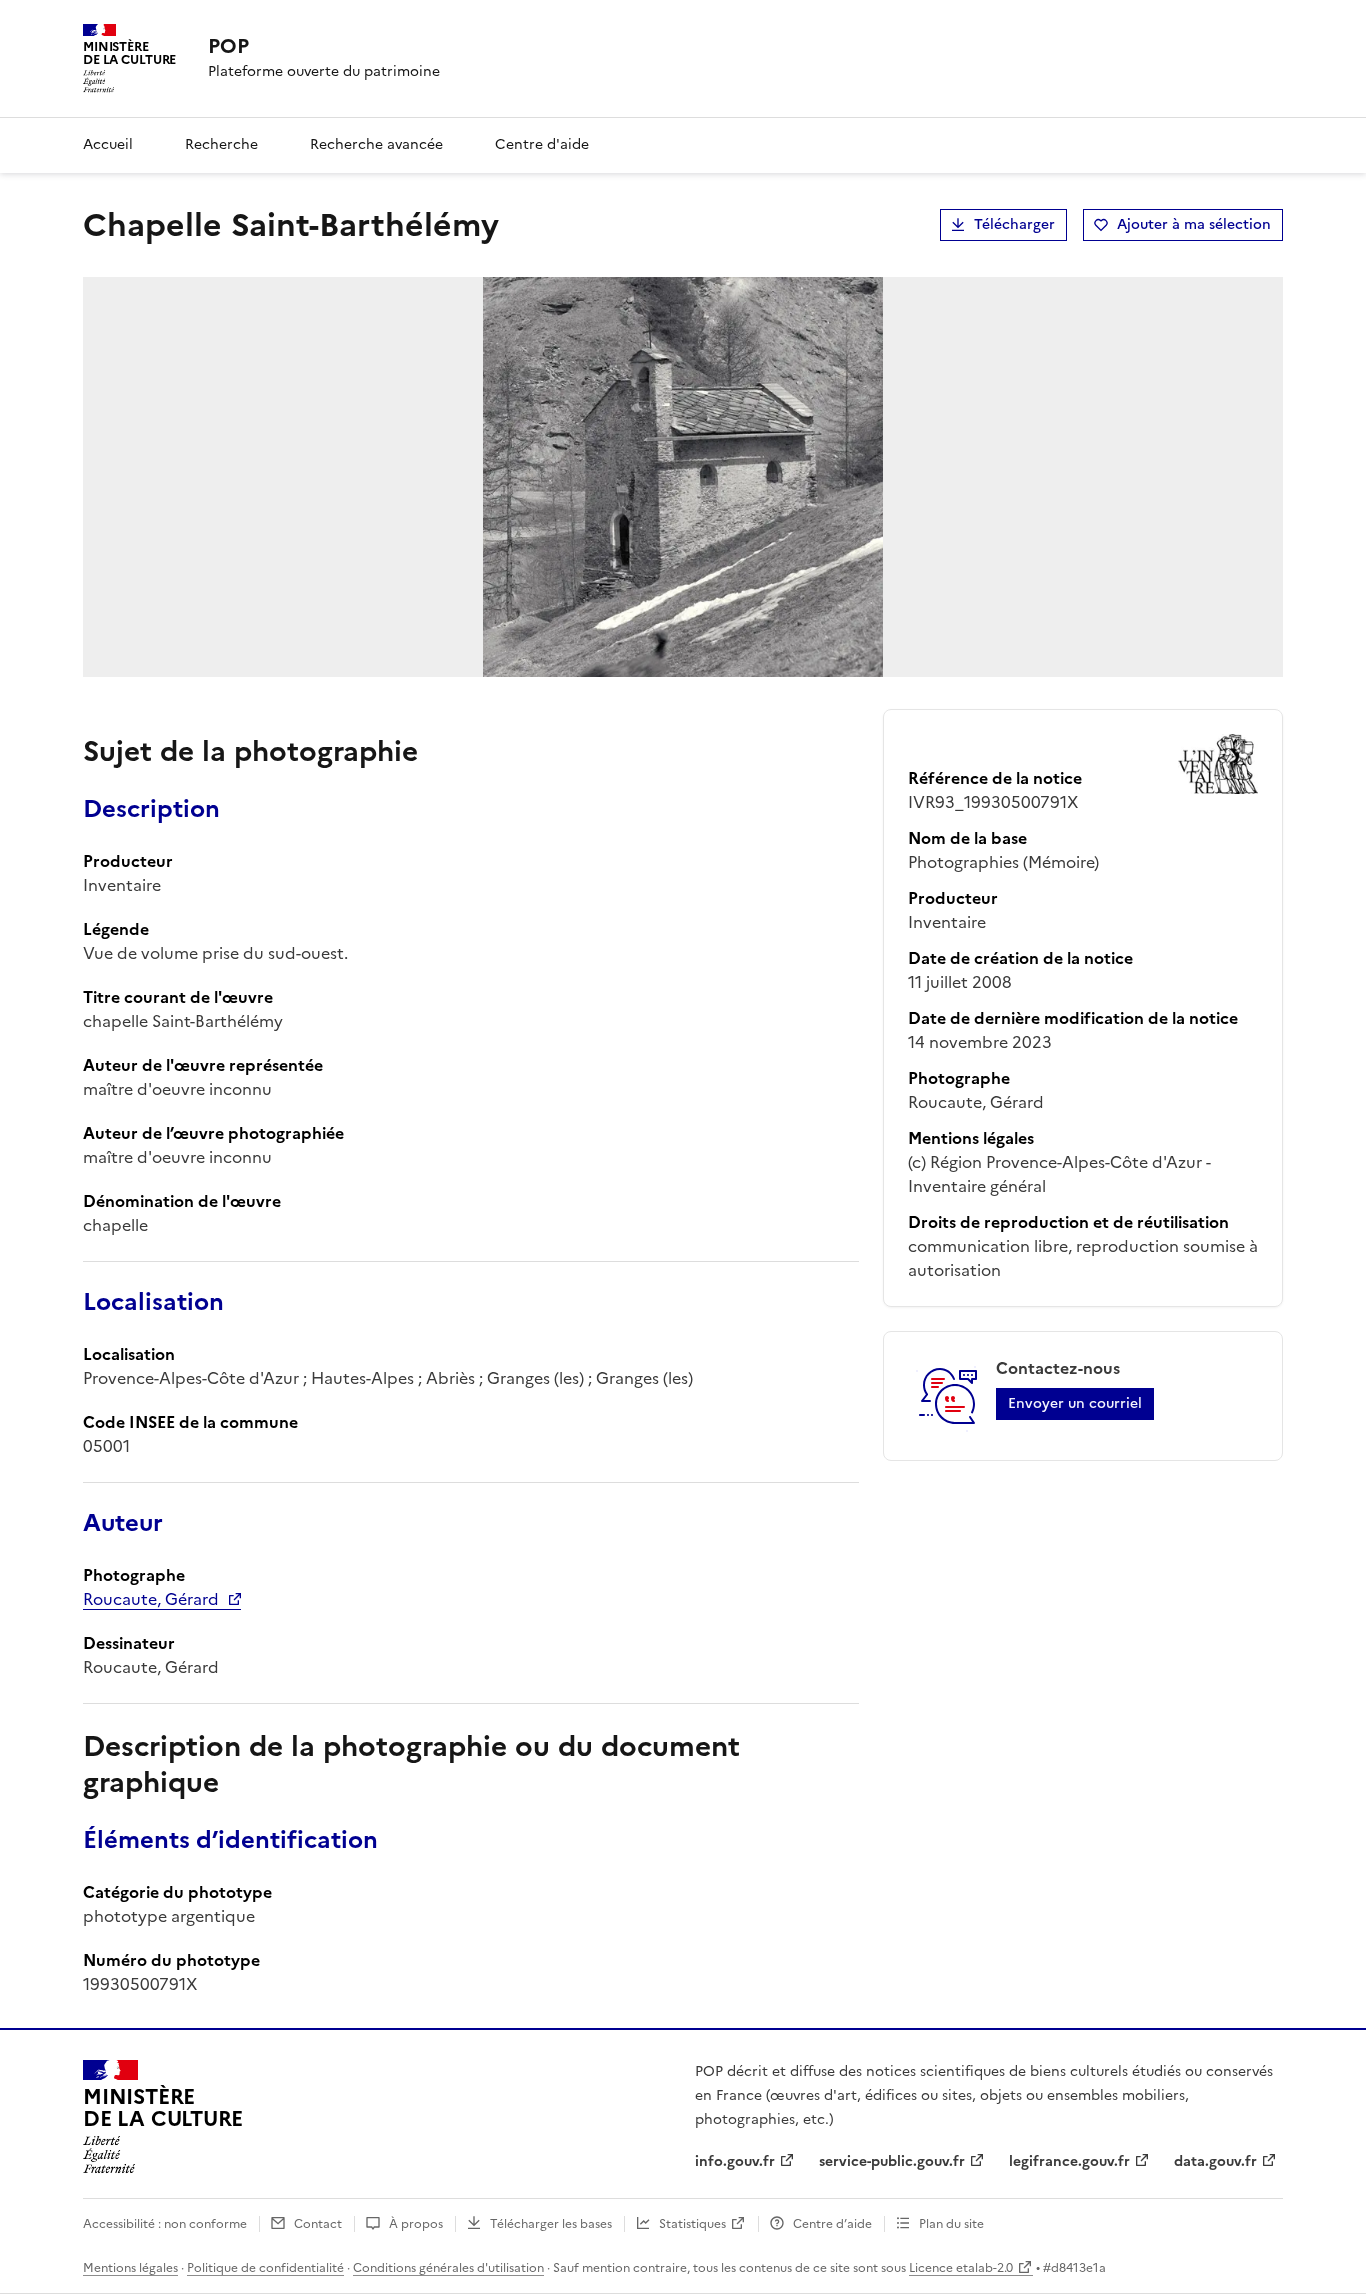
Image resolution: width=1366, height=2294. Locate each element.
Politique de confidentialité (265, 2268)
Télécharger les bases (551, 2224)
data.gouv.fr (1215, 2161)
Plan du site (951, 2224)
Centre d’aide (832, 2224)
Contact (318, 2224)
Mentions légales (130, 2268)
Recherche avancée (376, 144)
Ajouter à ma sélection (1194, 224)
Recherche (221, 144)
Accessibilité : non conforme (165, 2224)
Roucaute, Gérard (151, 1599)
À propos (416, 2224)
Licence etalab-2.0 (961, 2268)
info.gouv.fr (735, 2161)
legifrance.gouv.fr (1069, 2161)
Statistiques (692, 2224)
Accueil (108, 144)
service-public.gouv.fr (892, 2161)
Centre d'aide (542, 144)
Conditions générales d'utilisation (448, 2268)
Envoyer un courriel (1075, 1403)
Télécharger (1014, 224)
